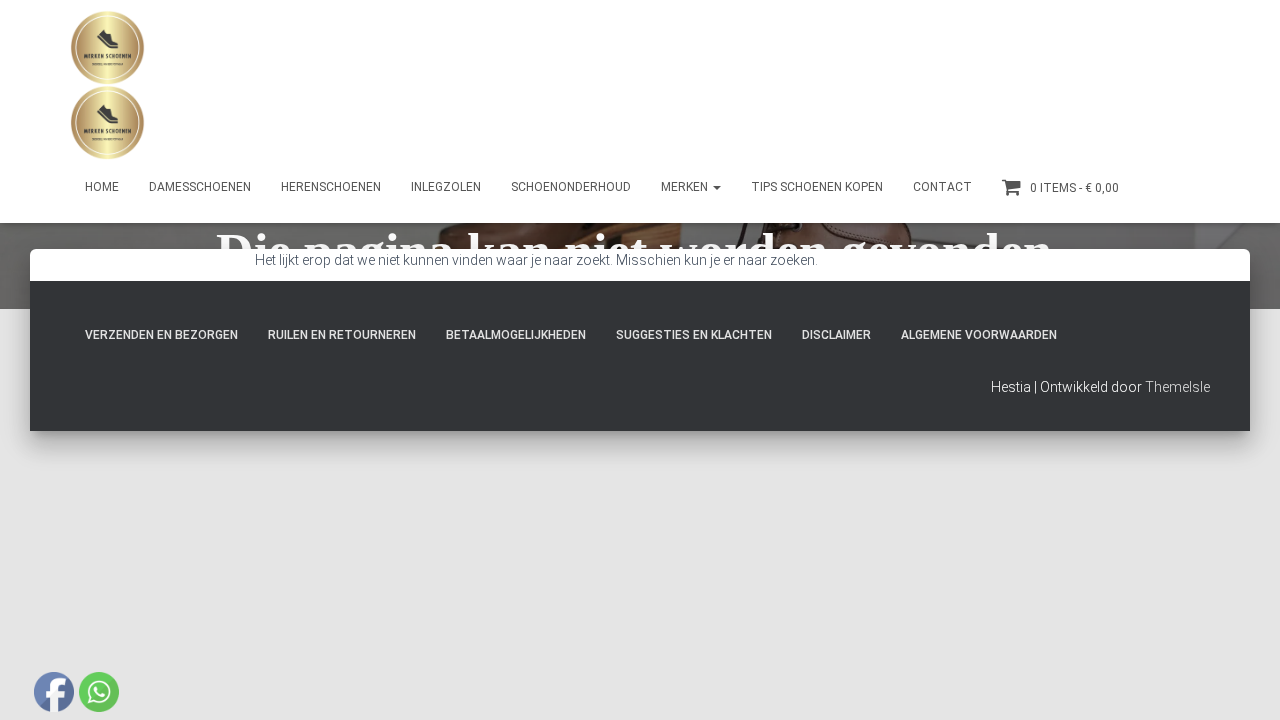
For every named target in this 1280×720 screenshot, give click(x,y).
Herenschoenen (331, 187)
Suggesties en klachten (694, 335)
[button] (716, 187)
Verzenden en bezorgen (161, 335)
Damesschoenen (200, 187)
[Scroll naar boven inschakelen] (1240, 680)
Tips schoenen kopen (817, 187)
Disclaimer (836, 335)
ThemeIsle (1177, 387)
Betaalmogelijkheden (516, 335)
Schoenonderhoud (571, 187)
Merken (686, 187)
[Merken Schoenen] (107, 85)
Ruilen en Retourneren (342, 335)
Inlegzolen (446, 187)
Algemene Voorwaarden (979, 335)
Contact (942, 187)
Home (102, 187)
